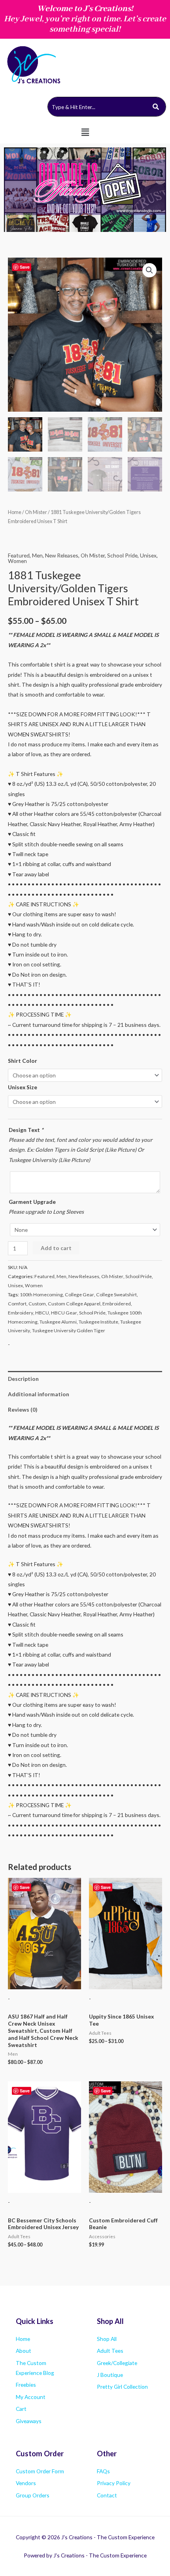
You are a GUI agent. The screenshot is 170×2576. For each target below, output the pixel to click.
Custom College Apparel (74, 1304)
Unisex (148, 555)
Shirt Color (23, 1061)
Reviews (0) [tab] (23, 1409)
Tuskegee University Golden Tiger (69, 1330)
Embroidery (21, 1313)
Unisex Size (23, 1087)
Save (25, 267)
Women (17, 561)
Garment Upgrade (32, 1202)
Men (37, 555)
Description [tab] (23, 1379)
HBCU (42, 1313)
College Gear (79, 1295)
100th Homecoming (41, 1295)
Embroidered (117, 1304)
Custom (37, 1304)
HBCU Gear (64, 1313)
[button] (85, 132)
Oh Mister (36, 512)
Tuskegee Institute (98, 1322)
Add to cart (56, 1248)
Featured (19, 555)
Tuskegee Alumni (58, 1322)
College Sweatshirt (116, 1295)
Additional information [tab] (39, 1394)
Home (15, 512)
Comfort (17, 1304)
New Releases (62, 555)
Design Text (26, 1130)
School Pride (122, 555)
